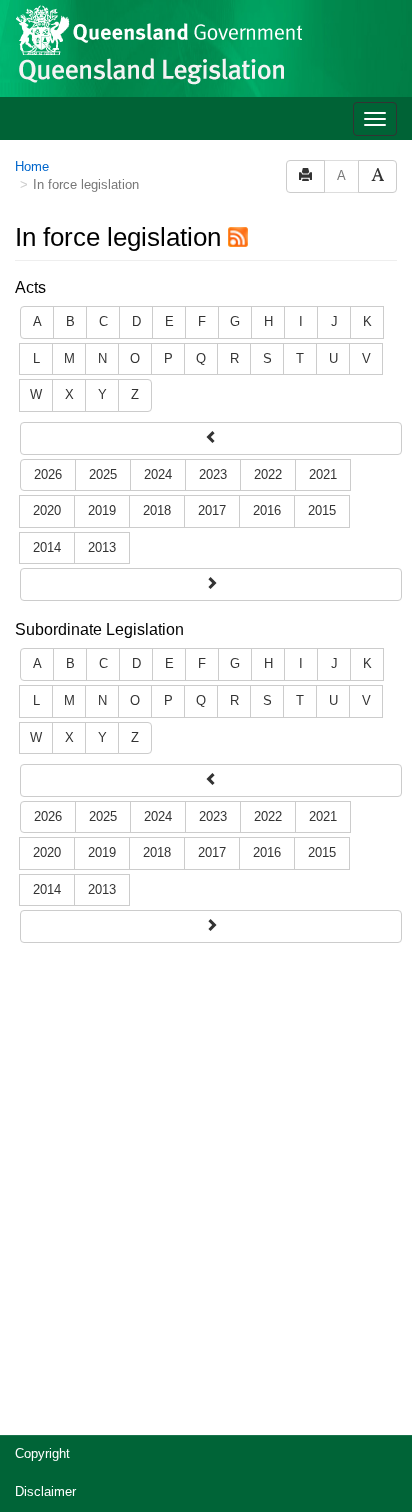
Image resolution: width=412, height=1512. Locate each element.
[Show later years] (211, 438)
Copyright (42, 1453)
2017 (212, 510)
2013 (102, 547)
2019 (102, 510)
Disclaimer (45, 1491)
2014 (47, 547)
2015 (322, 510)
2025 (103, 474)
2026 (48, 474)
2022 (268, 474)
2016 (267, 510)
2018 (157, 510)
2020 (47, 510)
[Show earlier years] (211, 584)
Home (32, 166)
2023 (213, 474)
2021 (323, 474)
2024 (158, 474)
